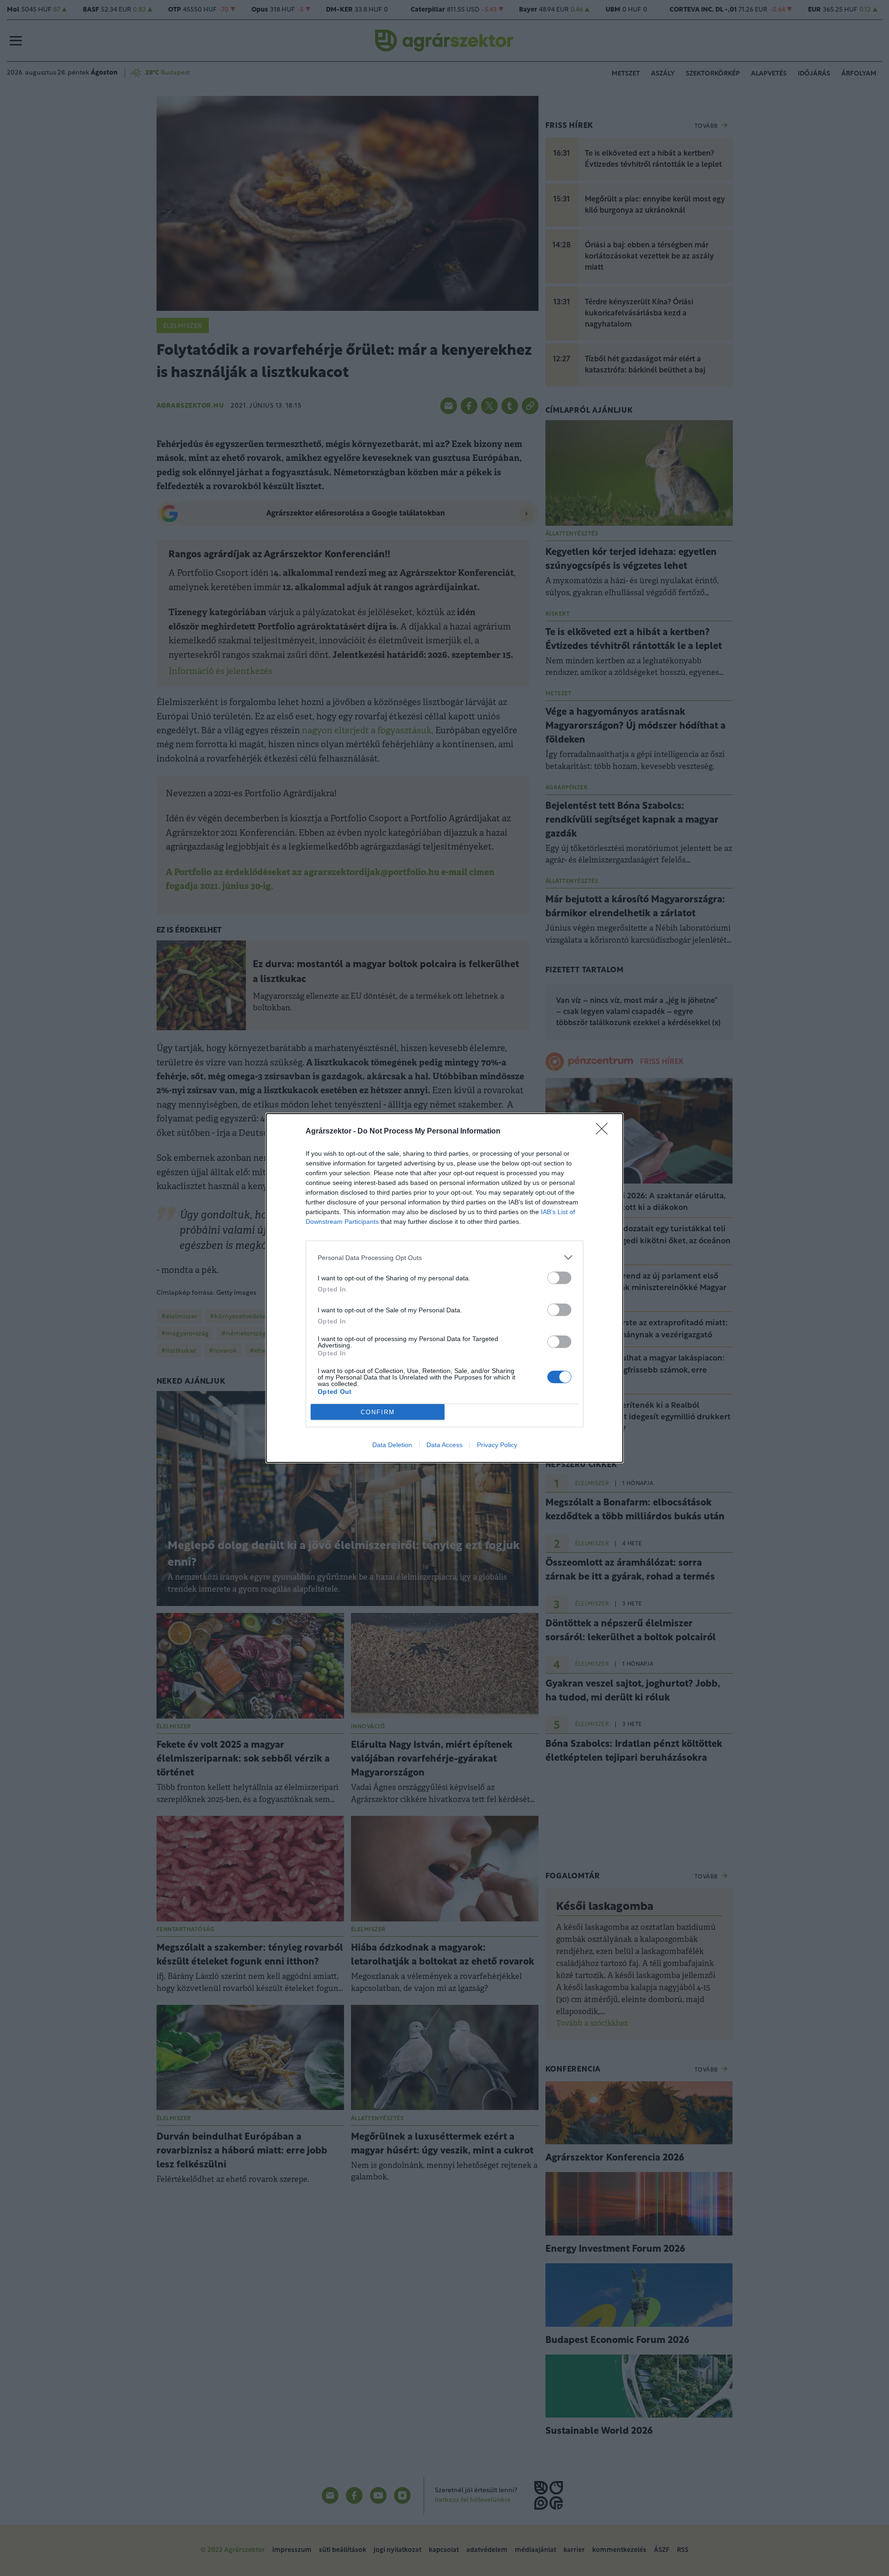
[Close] (605, 1132)
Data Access (444, 1445)
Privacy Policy (497, 1445)
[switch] (559, 1278)
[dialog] (444, 1288)
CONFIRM (378, 1412)
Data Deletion (392, 1445)
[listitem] (444, 1257)
